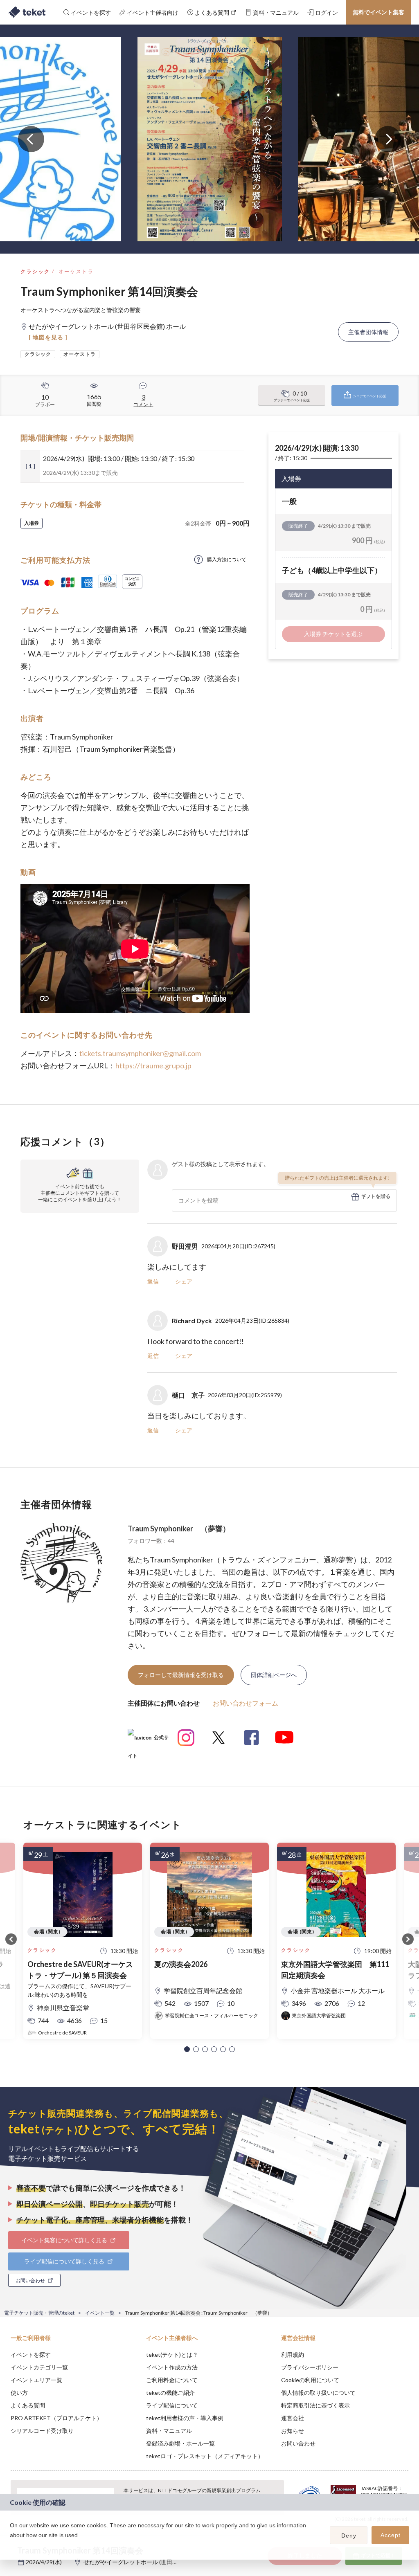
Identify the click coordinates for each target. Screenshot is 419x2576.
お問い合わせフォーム (246, 1703)
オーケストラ (76, 271)
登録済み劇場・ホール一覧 (180, 2443)
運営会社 (293, 2418)
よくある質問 (28, 2405)
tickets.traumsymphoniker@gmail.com (140, 1053)
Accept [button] (391, 2535)
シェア (184, 1281)
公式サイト (148, 1741)
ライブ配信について (172, 2405)
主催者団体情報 (368, 332)
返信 (153, 1281)
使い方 (19, 2393)
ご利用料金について (172, 2380)
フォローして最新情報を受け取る (181, 1675)
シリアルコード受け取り (42, 2431)
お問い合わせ (298, 2443)
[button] (187, 2049)
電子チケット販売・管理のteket (39, 2313)
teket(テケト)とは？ (172, 2355)
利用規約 (293, 2355)
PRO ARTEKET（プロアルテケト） (56, 2418)
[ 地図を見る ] (48, 337)
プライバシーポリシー (310, 2367)
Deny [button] (349, 2536)
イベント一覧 (100, 2313)
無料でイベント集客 (378, 12)
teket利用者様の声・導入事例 (185, 2418)
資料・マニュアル (169, 2431)
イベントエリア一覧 (36, 2380)
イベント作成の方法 (172, 2367)
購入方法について (227, 559)
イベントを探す (31, 2355)
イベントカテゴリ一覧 (39, 2367)
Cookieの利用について (310, 2380)
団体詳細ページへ (274, 1675)
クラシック (35, 271)
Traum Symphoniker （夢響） (179, 1529)
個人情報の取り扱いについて (318, 2393)
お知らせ (293, 2431)
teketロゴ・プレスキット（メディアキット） (205, 2456)
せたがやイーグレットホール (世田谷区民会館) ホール (152, 2562)
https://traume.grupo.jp (153, 1065)
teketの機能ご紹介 (170, 2393)
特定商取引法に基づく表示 (315, 2405)
